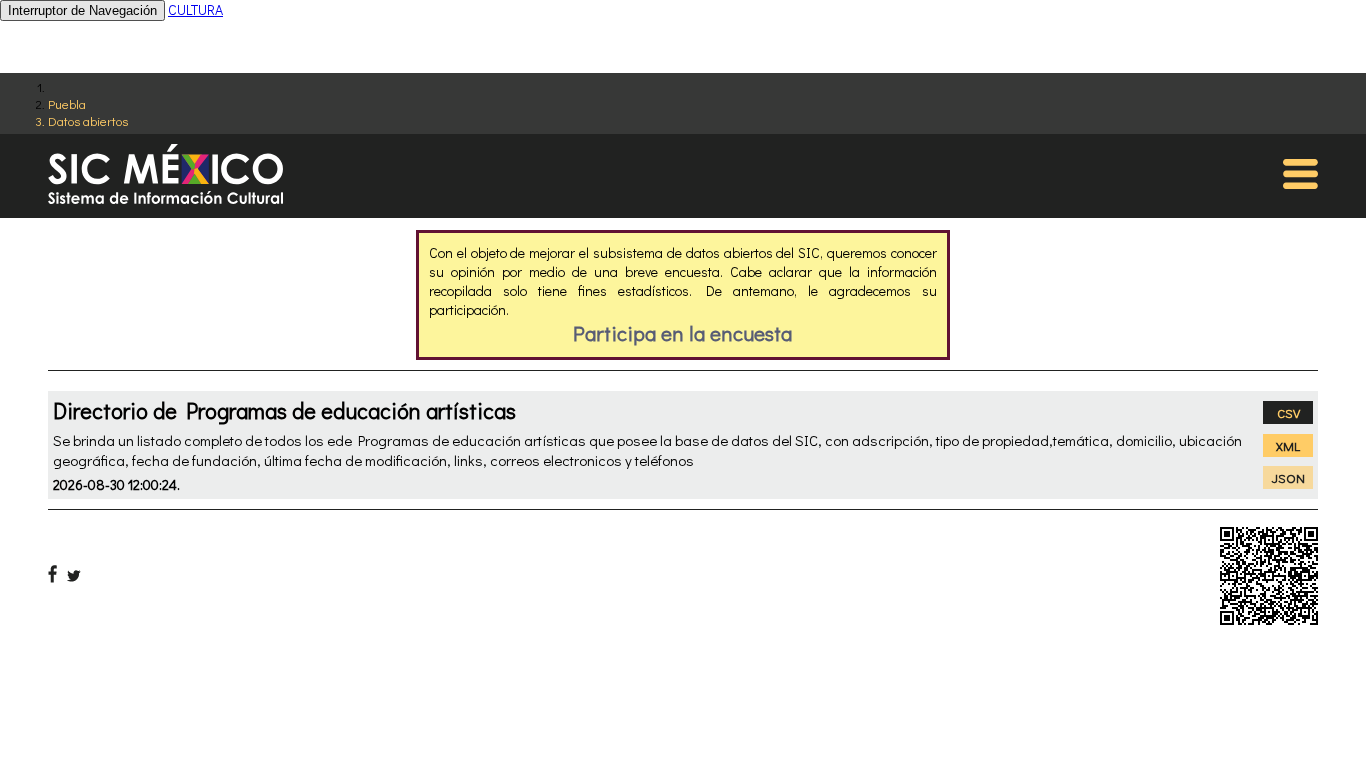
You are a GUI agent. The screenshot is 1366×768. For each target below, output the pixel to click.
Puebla (67, 103)
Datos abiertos (88, 120)
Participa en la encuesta (682, 333)
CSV (1288, 412)
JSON (1288, 477)
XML (1288, 445)
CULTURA (195, 9)
